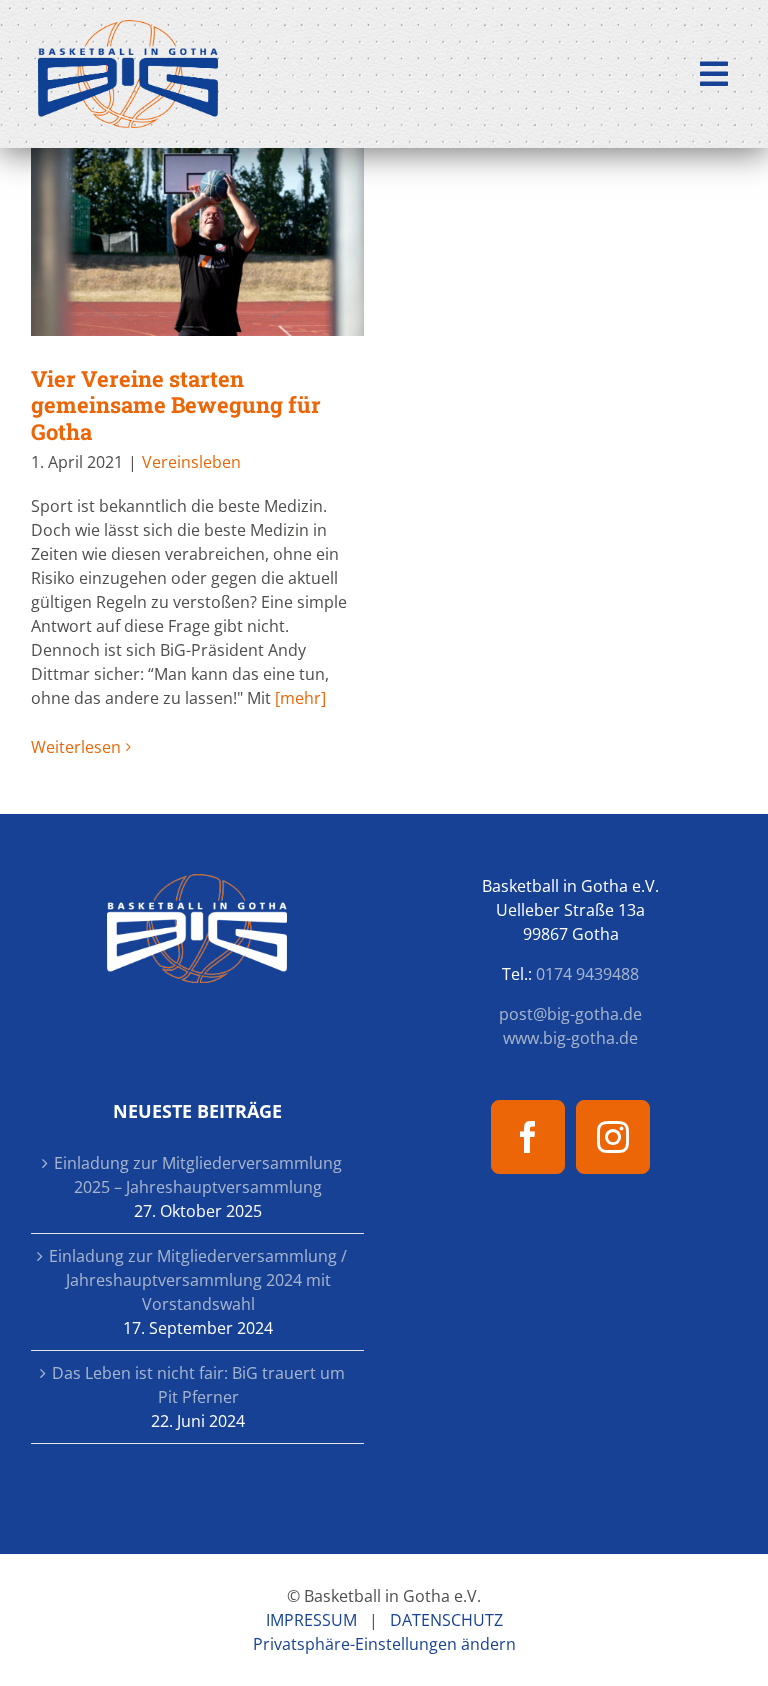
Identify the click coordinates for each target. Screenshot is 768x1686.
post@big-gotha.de (570, 1014)
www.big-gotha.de (570, 1038)
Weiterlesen (76, 747)
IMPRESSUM (311, 1620)
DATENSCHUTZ (446, 1620)
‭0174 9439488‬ (587, 974)
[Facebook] (528, 1137)
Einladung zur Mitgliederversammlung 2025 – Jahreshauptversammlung (198, 1175)
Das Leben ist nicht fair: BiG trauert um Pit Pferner (198, 1385)
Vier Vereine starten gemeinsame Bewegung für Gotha (197, 242)
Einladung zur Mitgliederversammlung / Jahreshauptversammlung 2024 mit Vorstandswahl (198, 1280)
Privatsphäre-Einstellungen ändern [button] (384, 1644)
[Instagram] (613, 1137)
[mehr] (300, 698)
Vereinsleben (191, 462)
